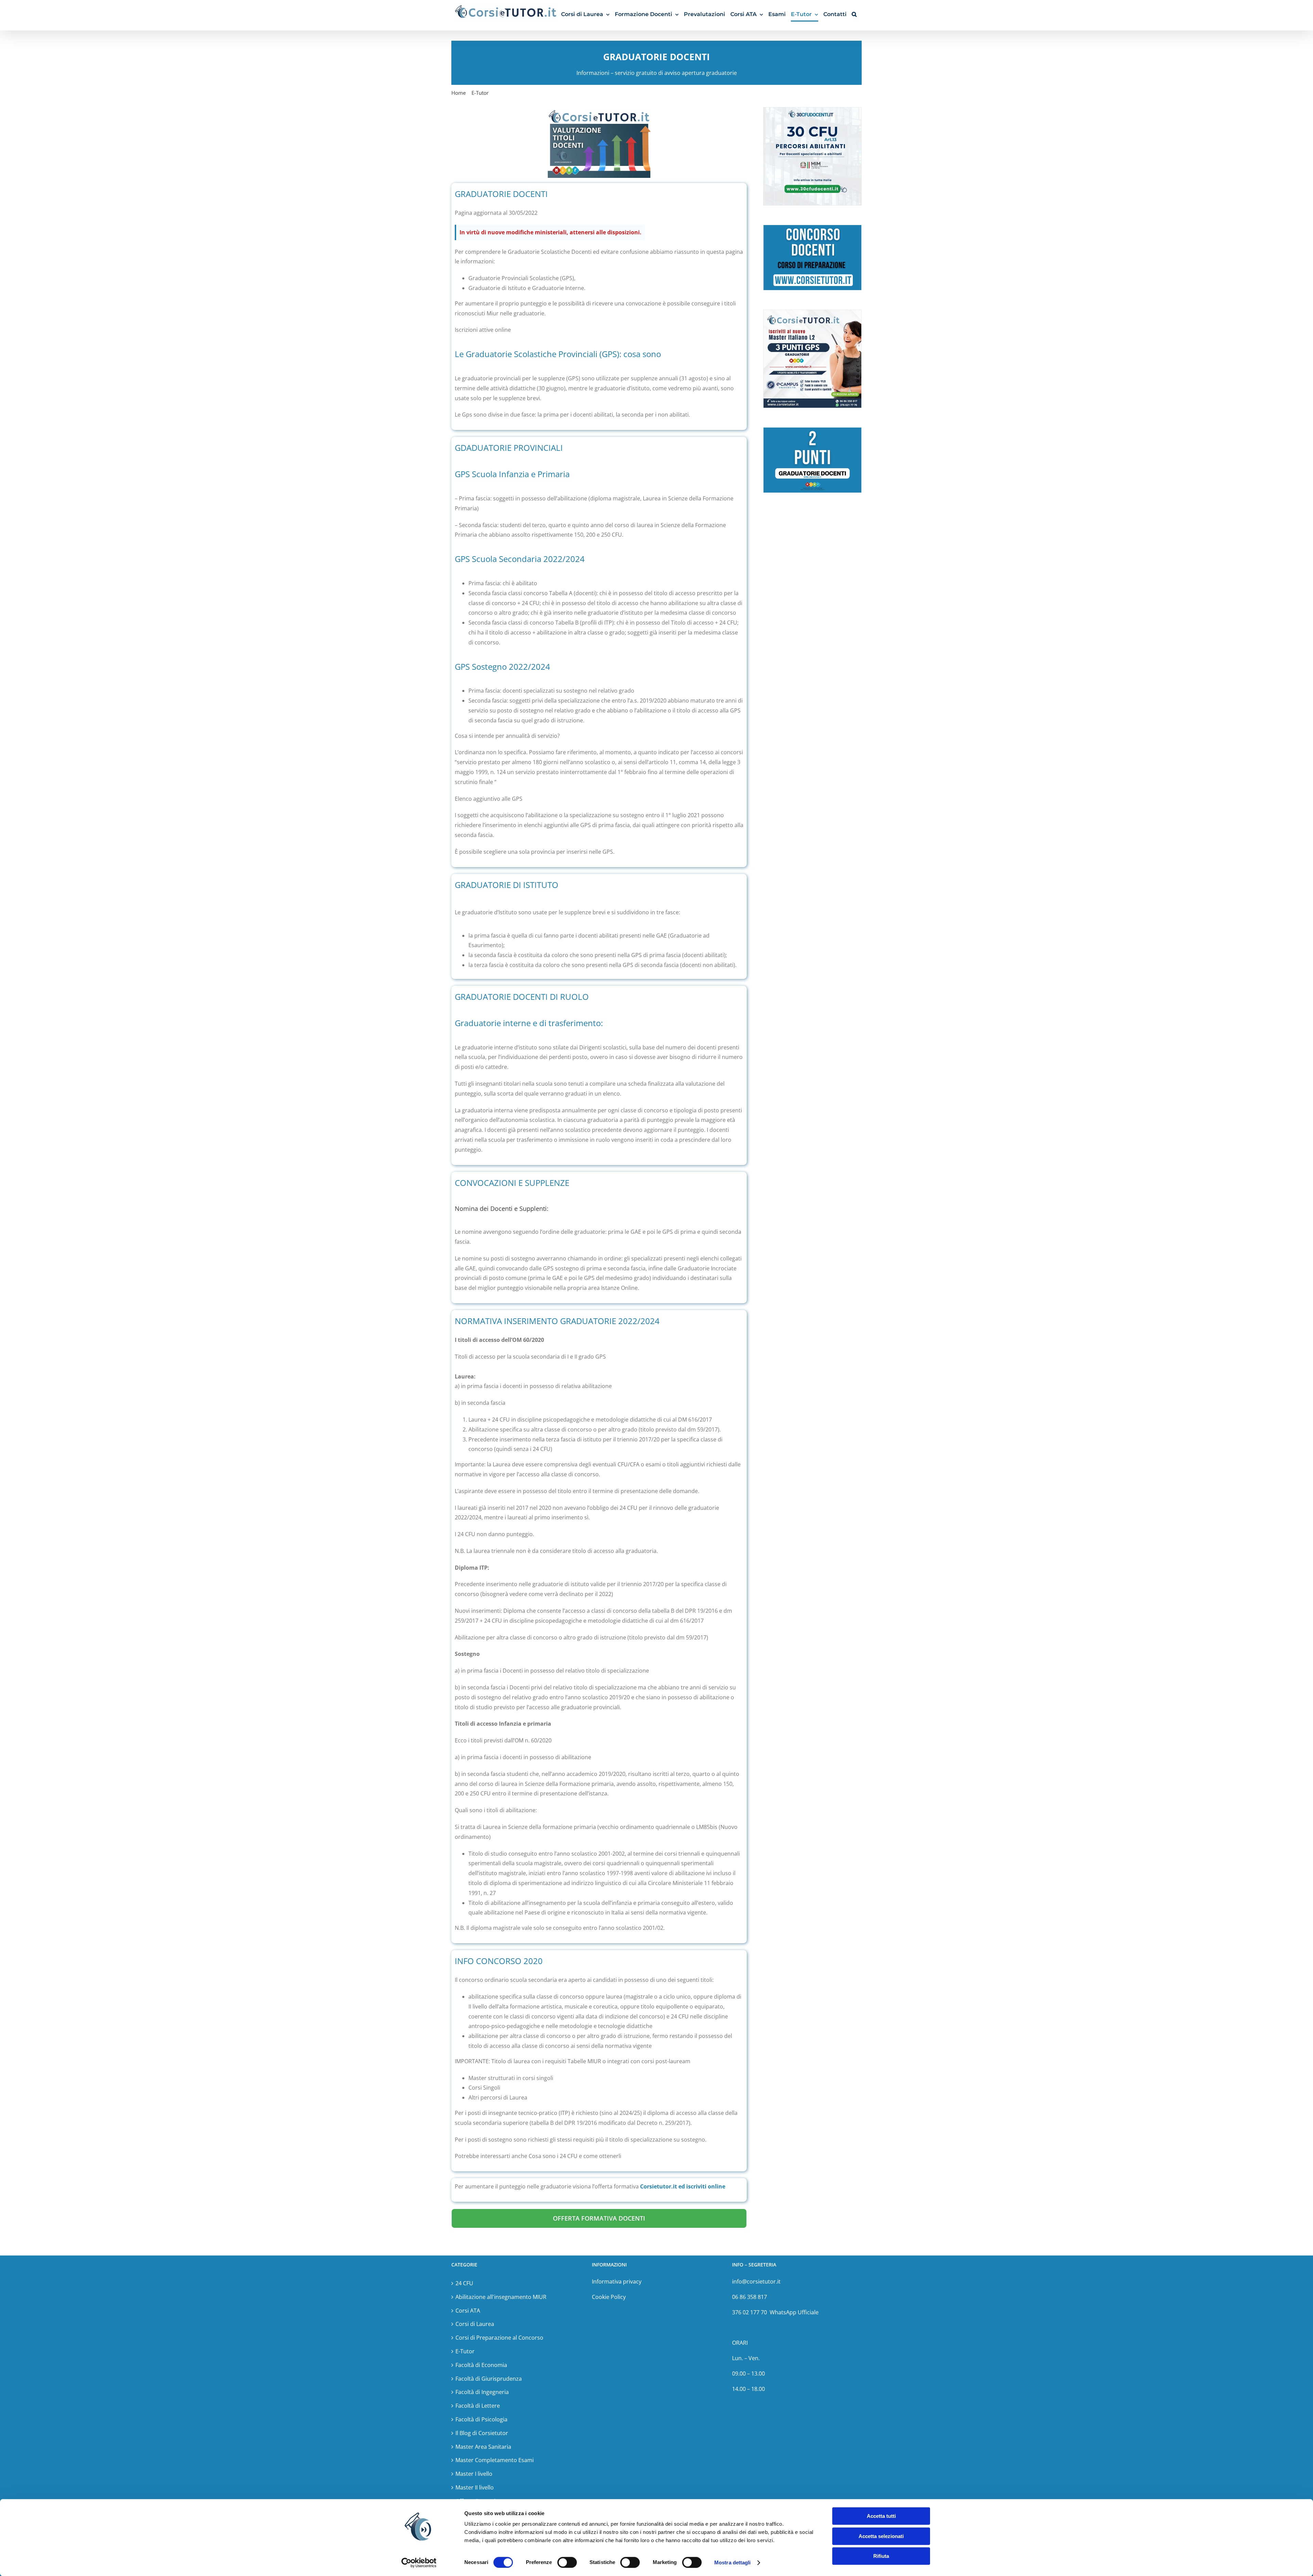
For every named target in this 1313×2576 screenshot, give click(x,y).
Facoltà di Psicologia (481, 2419)
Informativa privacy (617, 2281)
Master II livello (475, 2487)
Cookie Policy (609, 2297)
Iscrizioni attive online (483, 330)
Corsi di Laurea (475, 2324)
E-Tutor (465, 2351)
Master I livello (474, 2474)
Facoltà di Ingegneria (482, 2392)
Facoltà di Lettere (478, 2406)
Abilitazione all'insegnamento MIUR (501, 2297)
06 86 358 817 (750, 2297)
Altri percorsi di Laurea (498, 2097)
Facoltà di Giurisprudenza (489, 2379)
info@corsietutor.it (757, 2281)
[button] (854, 14)
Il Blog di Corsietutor (482, 2433)
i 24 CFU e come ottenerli (589, 2156)
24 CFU (464, 2283)
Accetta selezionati (881, 2536)
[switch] (567, 2562)
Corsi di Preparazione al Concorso (499, 2338)
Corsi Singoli (484, 2088)
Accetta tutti (881, 2516)
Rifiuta (881, 2556)
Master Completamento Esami (495, 2460)
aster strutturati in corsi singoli (513, 2078)
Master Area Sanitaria (483, 2447)
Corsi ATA (468, 2311)
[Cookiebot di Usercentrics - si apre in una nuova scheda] (419, 2563)
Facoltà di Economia (481, 2365)
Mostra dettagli (733, 2562)
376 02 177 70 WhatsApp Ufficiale (775, 2312)
